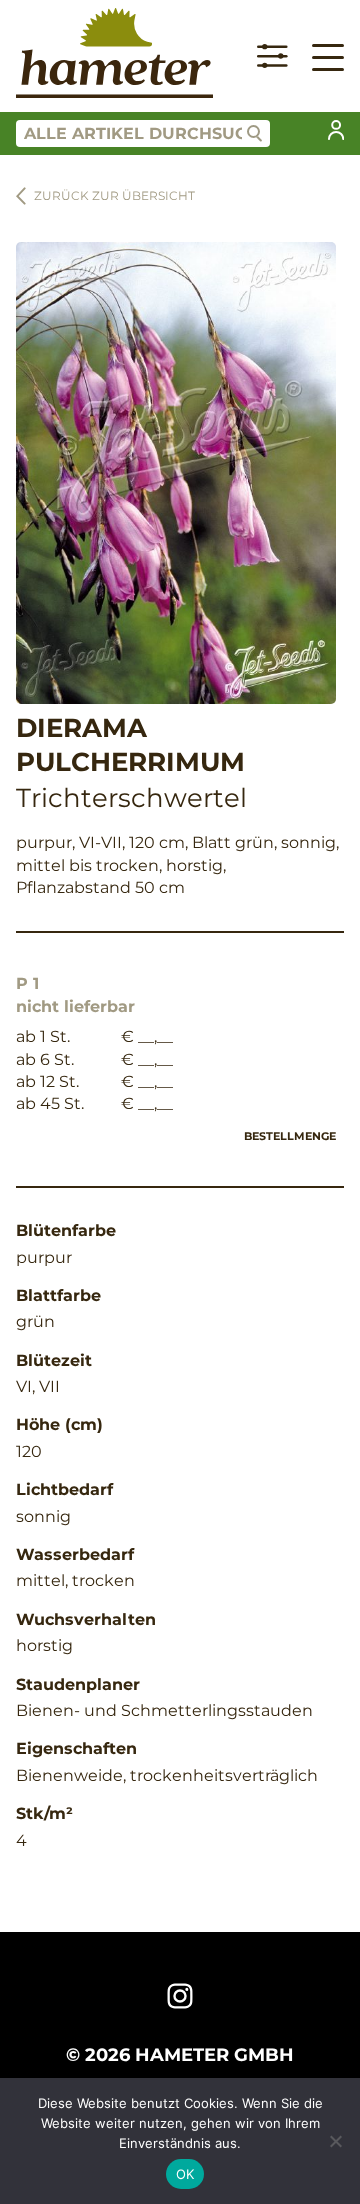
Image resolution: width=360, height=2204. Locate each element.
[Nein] (335, 2141)
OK (185, 2174)
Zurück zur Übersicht (114, 195)
